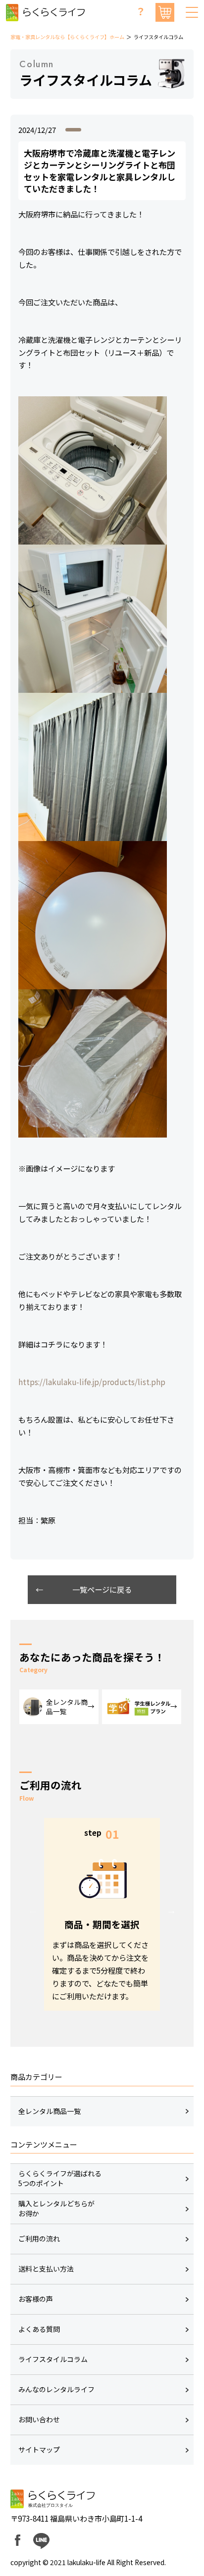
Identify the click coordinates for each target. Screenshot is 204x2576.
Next (171, 1910)
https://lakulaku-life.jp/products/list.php (92, 1382)
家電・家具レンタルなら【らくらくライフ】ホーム (67, 37)
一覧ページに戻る (102, 1589)
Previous (33, 1910)
